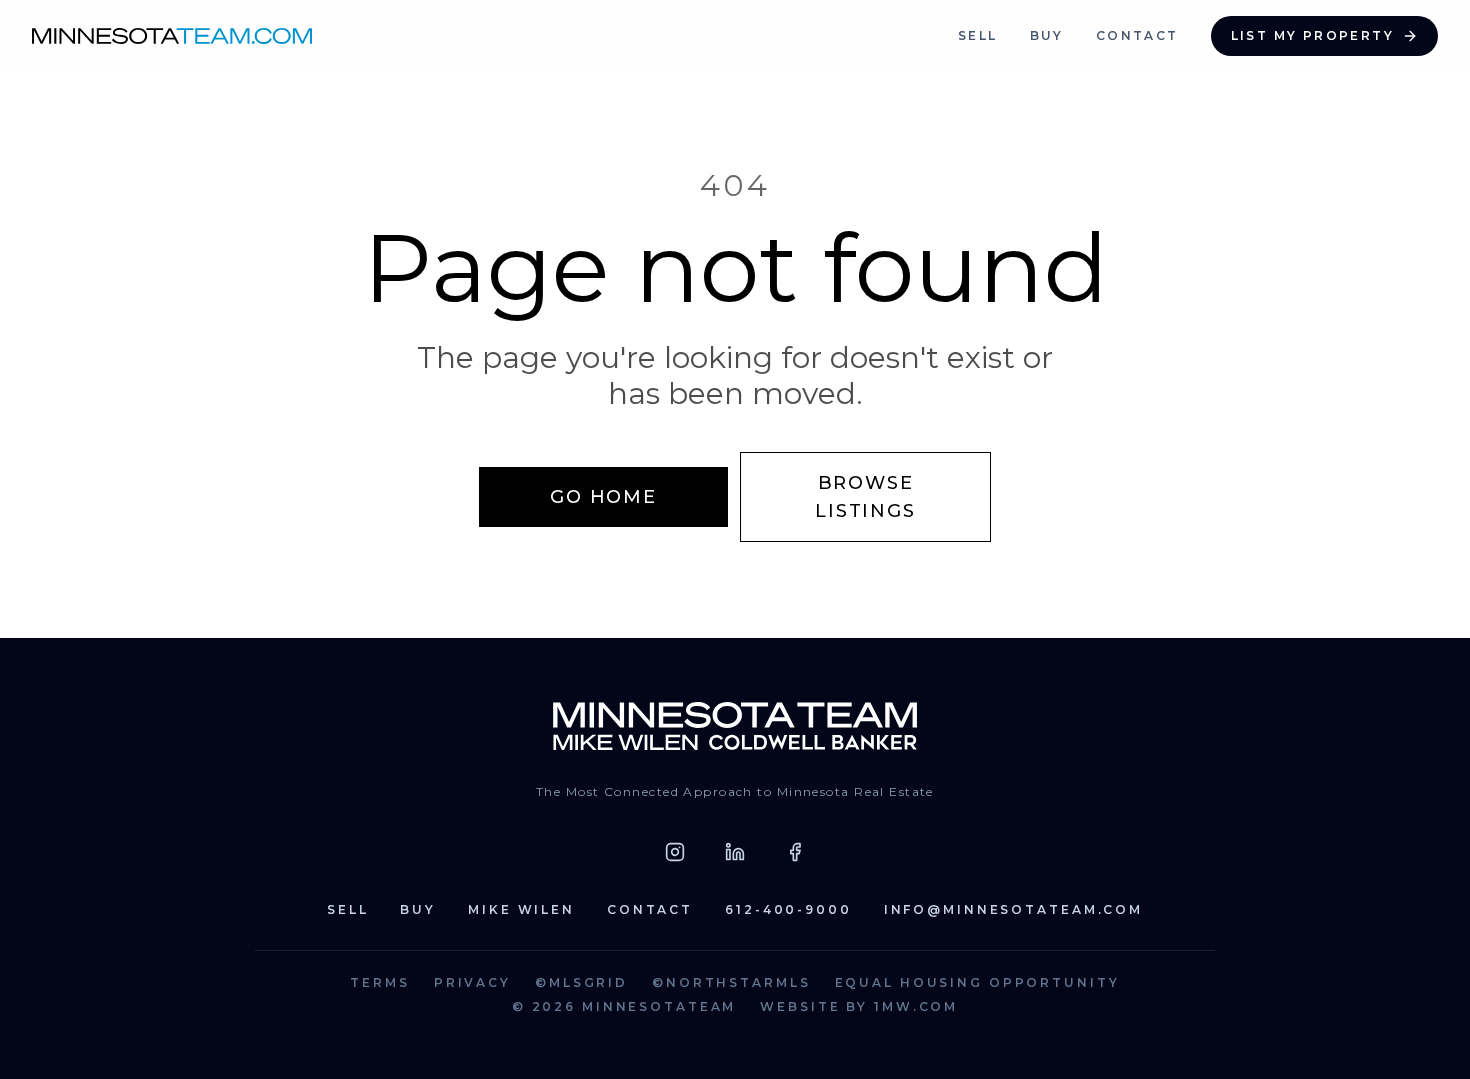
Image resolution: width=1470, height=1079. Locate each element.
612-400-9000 (788, 909)
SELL (978, 35)
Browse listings (865, 497)
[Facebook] (795, 852)
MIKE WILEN (521, 909)
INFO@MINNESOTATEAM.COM (1013, 909)
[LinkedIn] (735, 852)
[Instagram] (675, 852)
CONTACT (1137, 35)
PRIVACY (472, 982)
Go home (603, 497)
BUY (1047, 35)
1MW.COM (916, 1006)
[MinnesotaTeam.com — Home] (735, 726)
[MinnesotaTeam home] (172, 36)
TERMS (379, 982)
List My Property (1312, 35)
